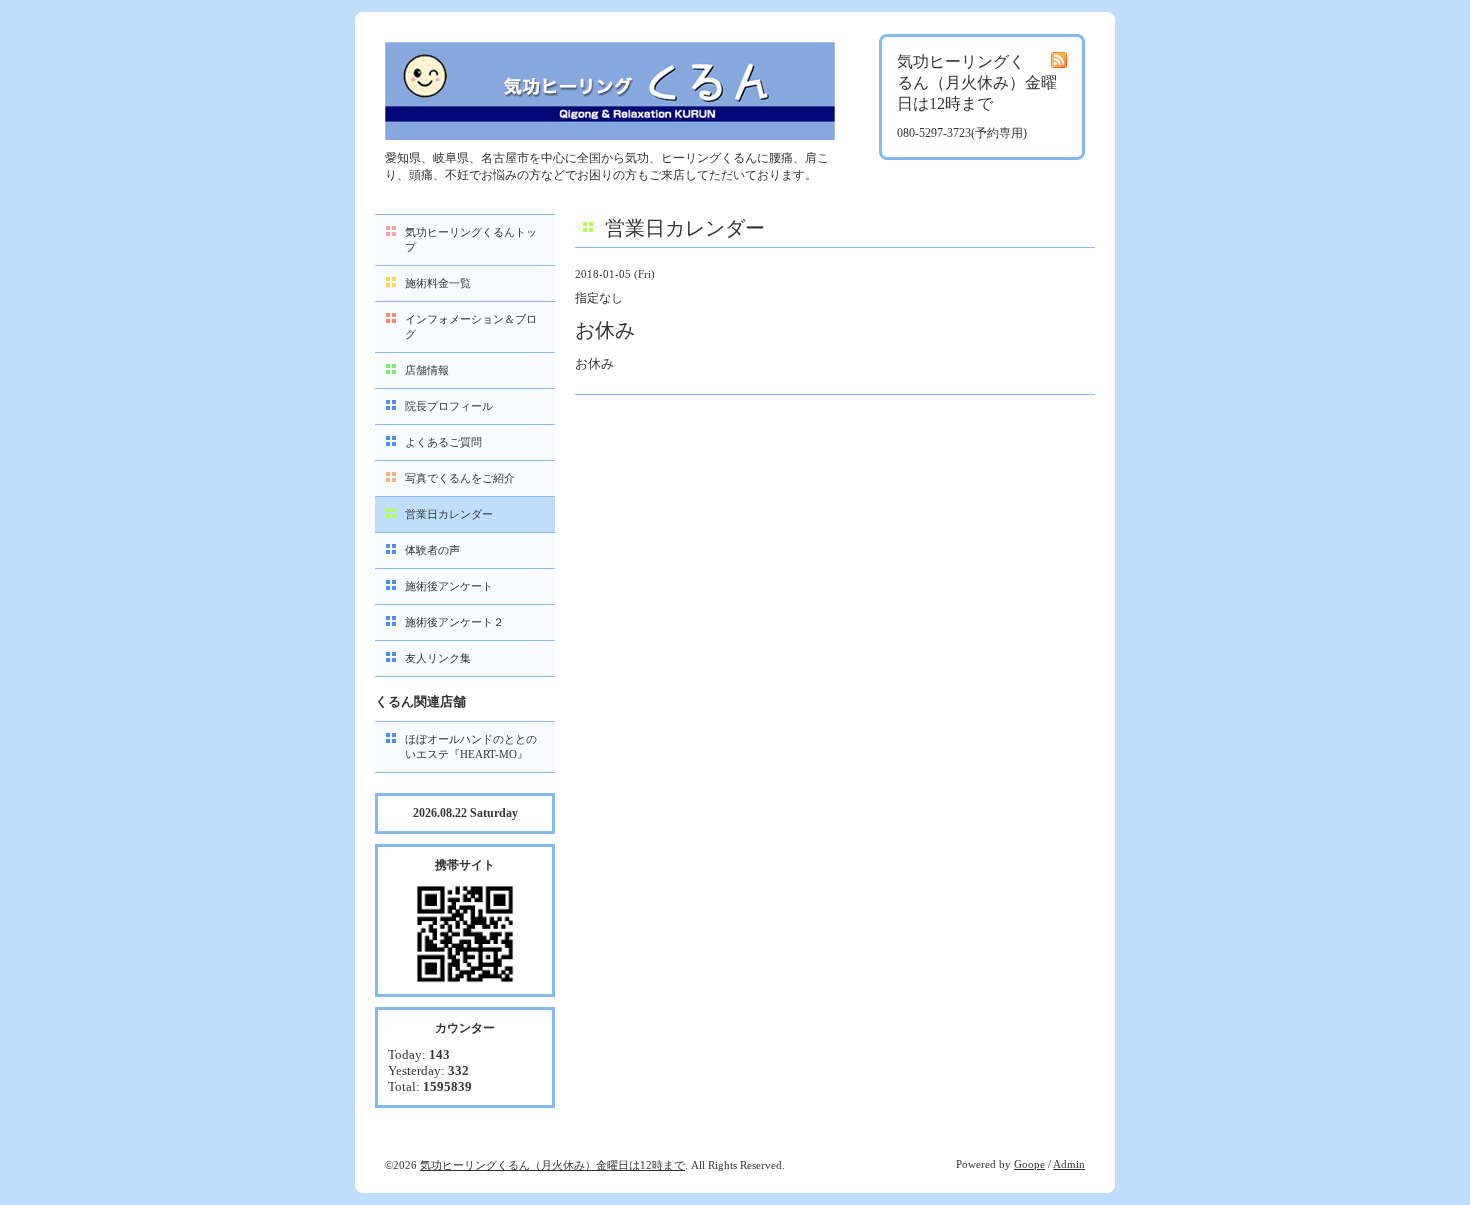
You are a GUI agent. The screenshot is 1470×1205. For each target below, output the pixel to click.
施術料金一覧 (438, 283)
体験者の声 (432, 550)
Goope (1029, 1164)
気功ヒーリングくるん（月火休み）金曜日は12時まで (552, 1165)
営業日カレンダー (449, 514)
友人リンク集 (438, 658)
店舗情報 (427, 370)
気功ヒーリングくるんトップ (471, 239)
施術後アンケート (449, 586)
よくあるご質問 (443, 442)
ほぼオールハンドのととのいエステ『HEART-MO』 (471, 746)
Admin (1069, 1164)
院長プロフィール (449, 406)
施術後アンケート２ (454, 622)
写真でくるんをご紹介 (460, 478)
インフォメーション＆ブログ (471, 326)
